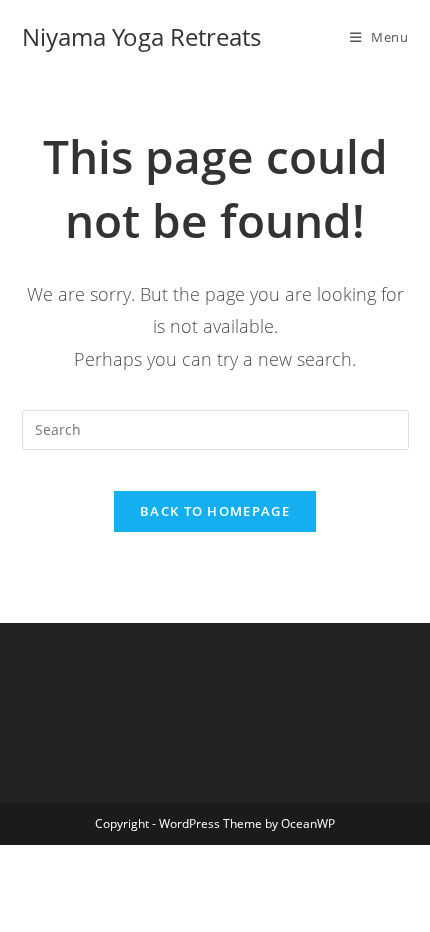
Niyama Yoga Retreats (141, 36)
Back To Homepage (215, 511)
